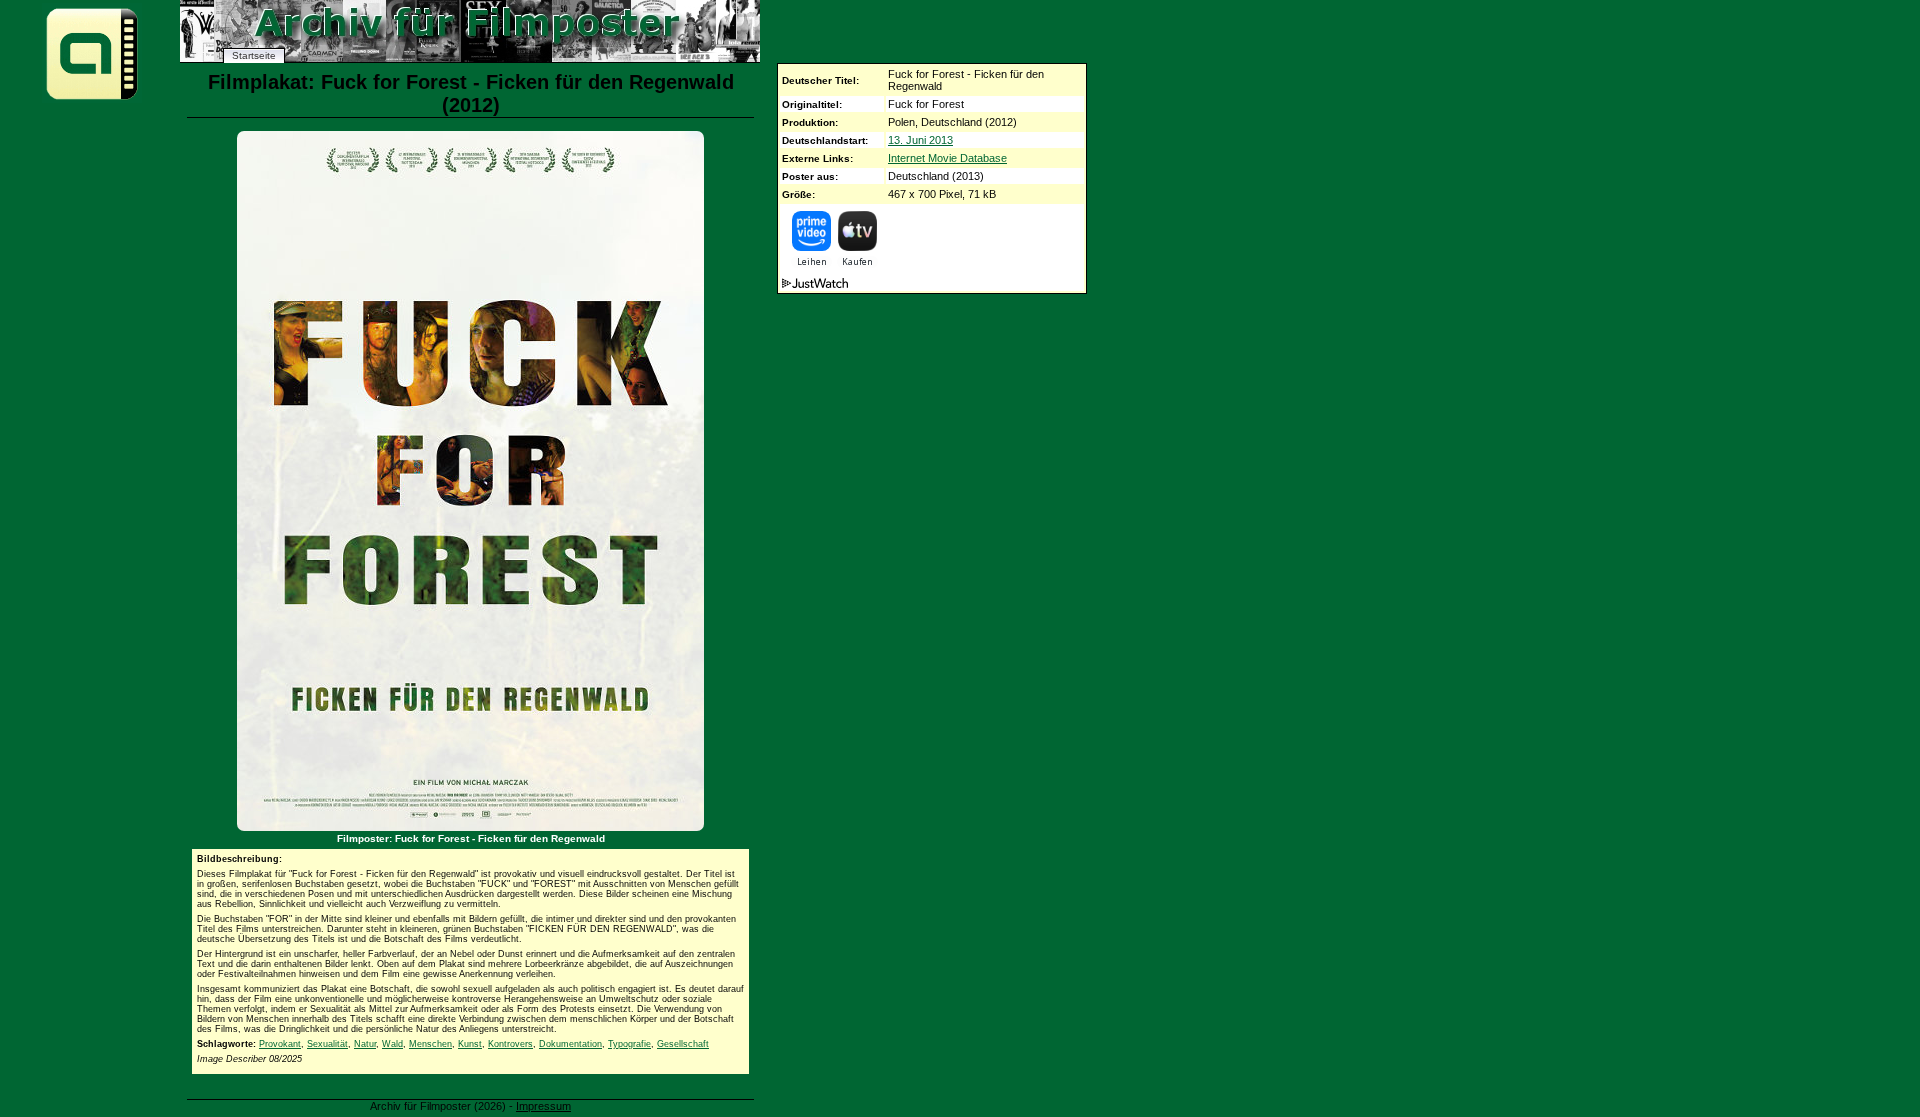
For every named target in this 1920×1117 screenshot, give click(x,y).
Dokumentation (570, 1044)
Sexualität (327, 1044)
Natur (365, 1044)
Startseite (254, 55)
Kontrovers (510, 1044)
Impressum (543, 1106)
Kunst (470, 1044)
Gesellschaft (683, 1044)
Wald (392, 1044)
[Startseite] (92, 98)
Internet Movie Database (947, 158)
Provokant (280, 1044)
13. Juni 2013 (920, 140)
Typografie (629, 1044)
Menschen (430, 1044)
